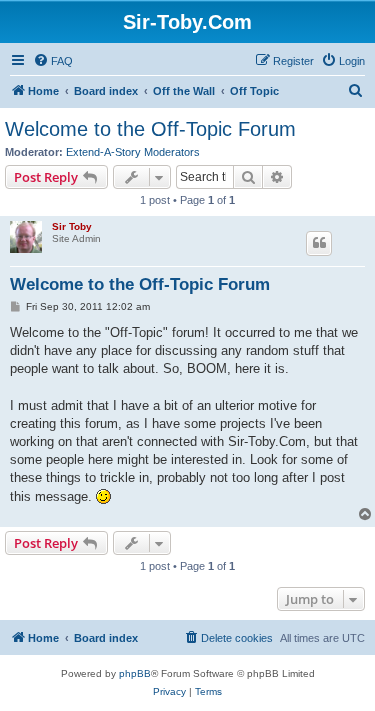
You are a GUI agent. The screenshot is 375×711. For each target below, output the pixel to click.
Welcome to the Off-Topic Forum (150, 129)
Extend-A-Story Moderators (133, 152)
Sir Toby (72, 226)
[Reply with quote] (319, 243)
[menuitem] (53, 61)
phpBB (135, 673)
